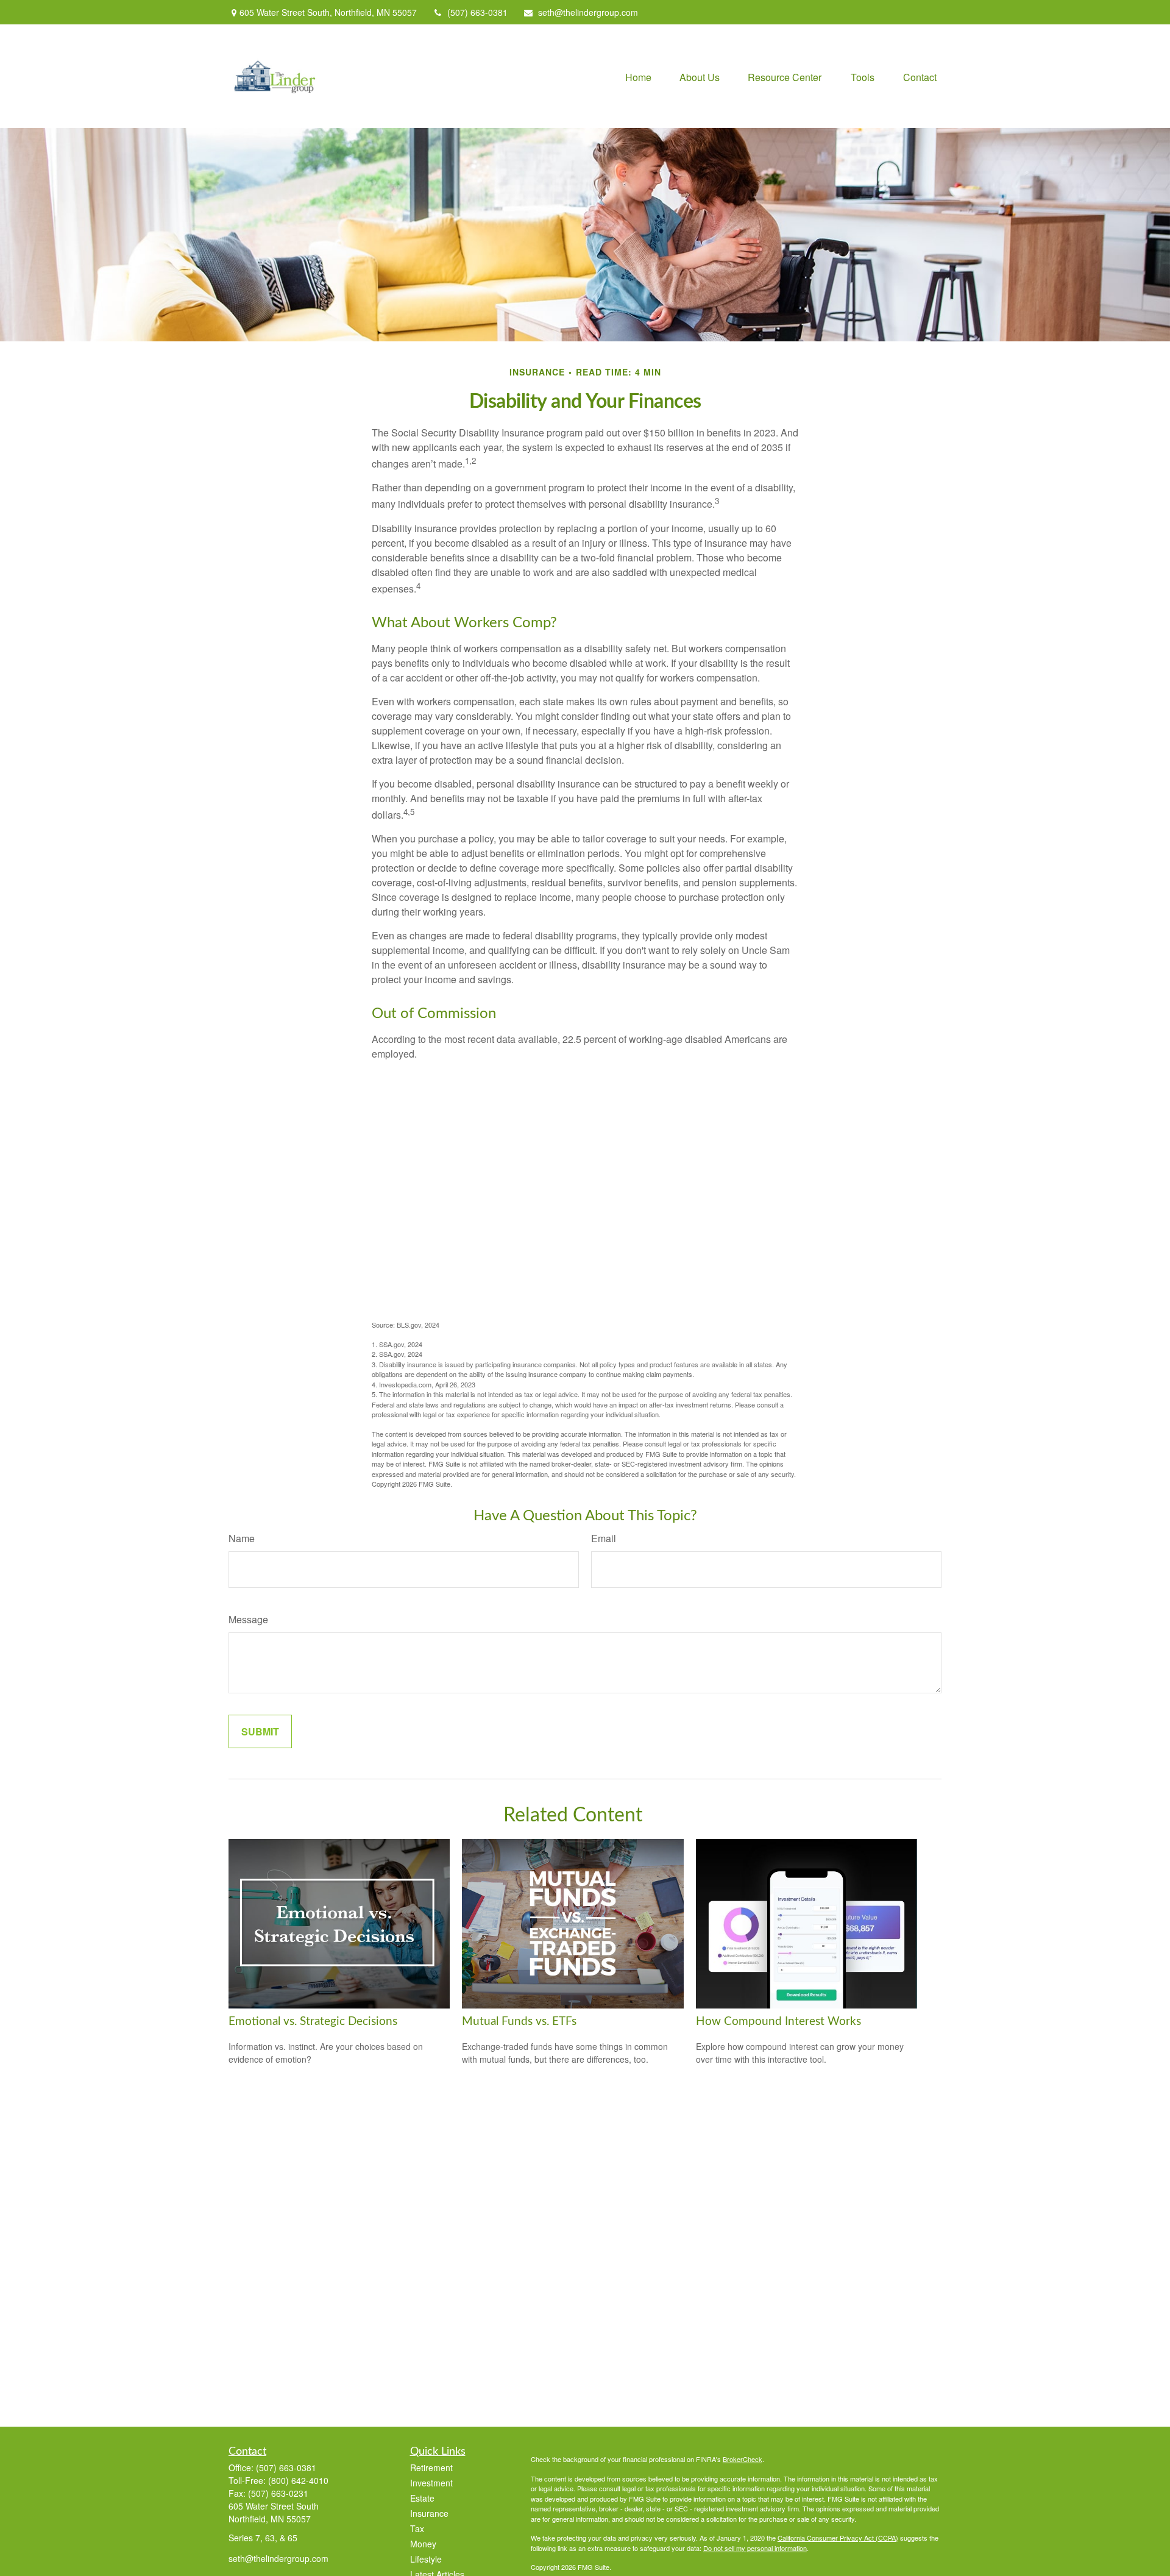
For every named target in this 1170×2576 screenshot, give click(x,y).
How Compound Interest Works (778, 2022)
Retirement (431, 2467)
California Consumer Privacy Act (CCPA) (838, 2538)
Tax (417, 2528)
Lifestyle (426, 2559)
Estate (422, 2498)
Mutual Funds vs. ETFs (519, 2022)
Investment (431, 2483)
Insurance (429, 2513)
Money (423, 2544)
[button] (638, 76)
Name (242, 1538)
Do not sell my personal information (755, 2548)
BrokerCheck (743, 2459)
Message (248, 1619)
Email (604, 1538)
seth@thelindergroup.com (588, 12)
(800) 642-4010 (298, 2480)
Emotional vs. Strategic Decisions (313, 2022)
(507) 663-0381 (477, 12)
